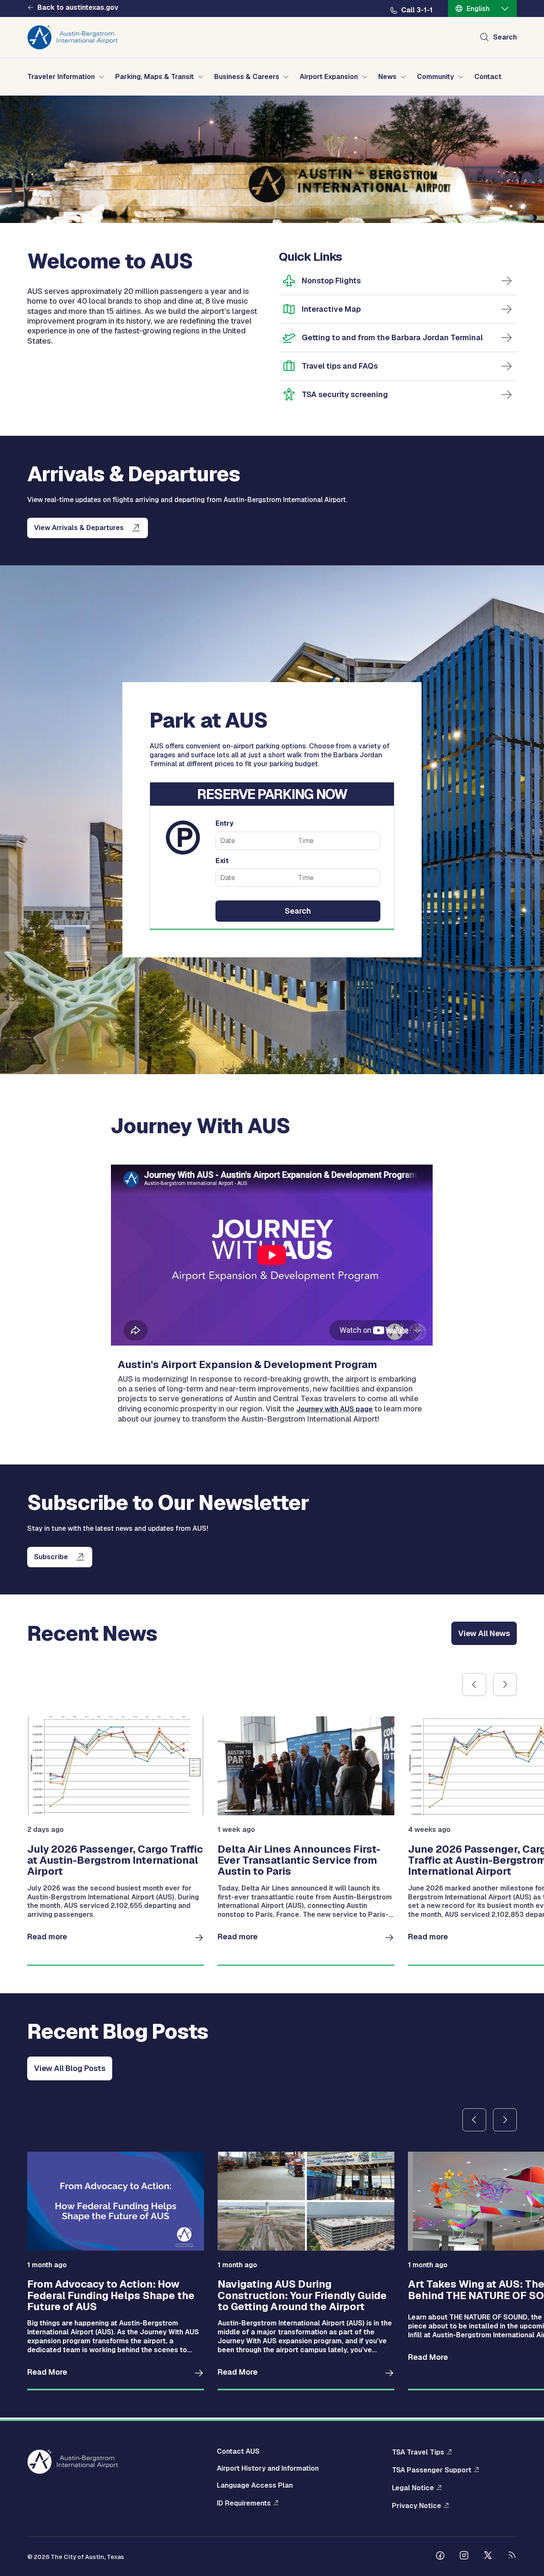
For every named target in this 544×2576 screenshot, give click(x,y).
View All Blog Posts (70, 2068)
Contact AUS (238, 2451)
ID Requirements (244, 2503)
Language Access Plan (255, 2485)
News (387, 77)
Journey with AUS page (334, 1409)
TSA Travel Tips (418, 2452)
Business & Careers (247, 77)
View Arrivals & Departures (79, 528)
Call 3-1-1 (417, 10)
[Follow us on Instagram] (464, 2556)
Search (505, 37)
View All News (484, 1633)
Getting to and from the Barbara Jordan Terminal (392, 337)
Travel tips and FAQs (340, 366)
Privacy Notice (416, 2506)
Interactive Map (331, 309)
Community (435, 77)
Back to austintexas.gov (78, 8)
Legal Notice (413, 2488)
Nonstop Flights (331, 281)
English (478, 9)
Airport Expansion (329, 77)
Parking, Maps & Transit (154, 77)
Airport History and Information (268, 2468)
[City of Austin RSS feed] (512, 2556)
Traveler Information (61, 77)
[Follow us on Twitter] (488, 2556)
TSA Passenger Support (432, 2470)
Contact (488, 77)
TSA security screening (345, 394)
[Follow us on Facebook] (440, 2556)
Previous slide (474, 1684)
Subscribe (51, 1557)
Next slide (505, 1684)
